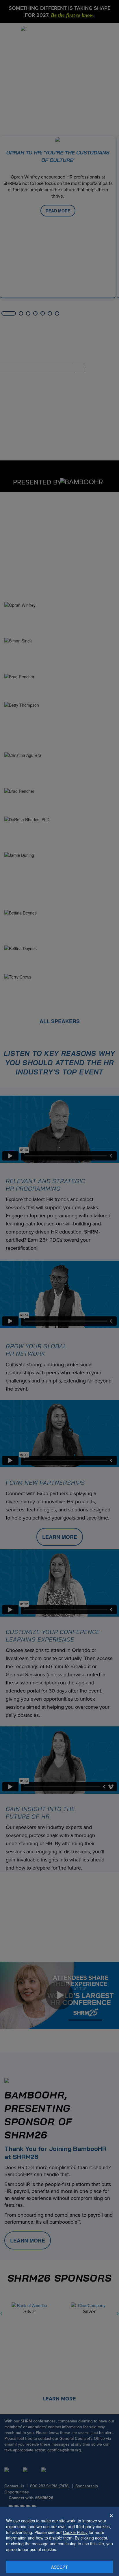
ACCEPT (60, 2567)
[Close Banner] (111, 2515)
